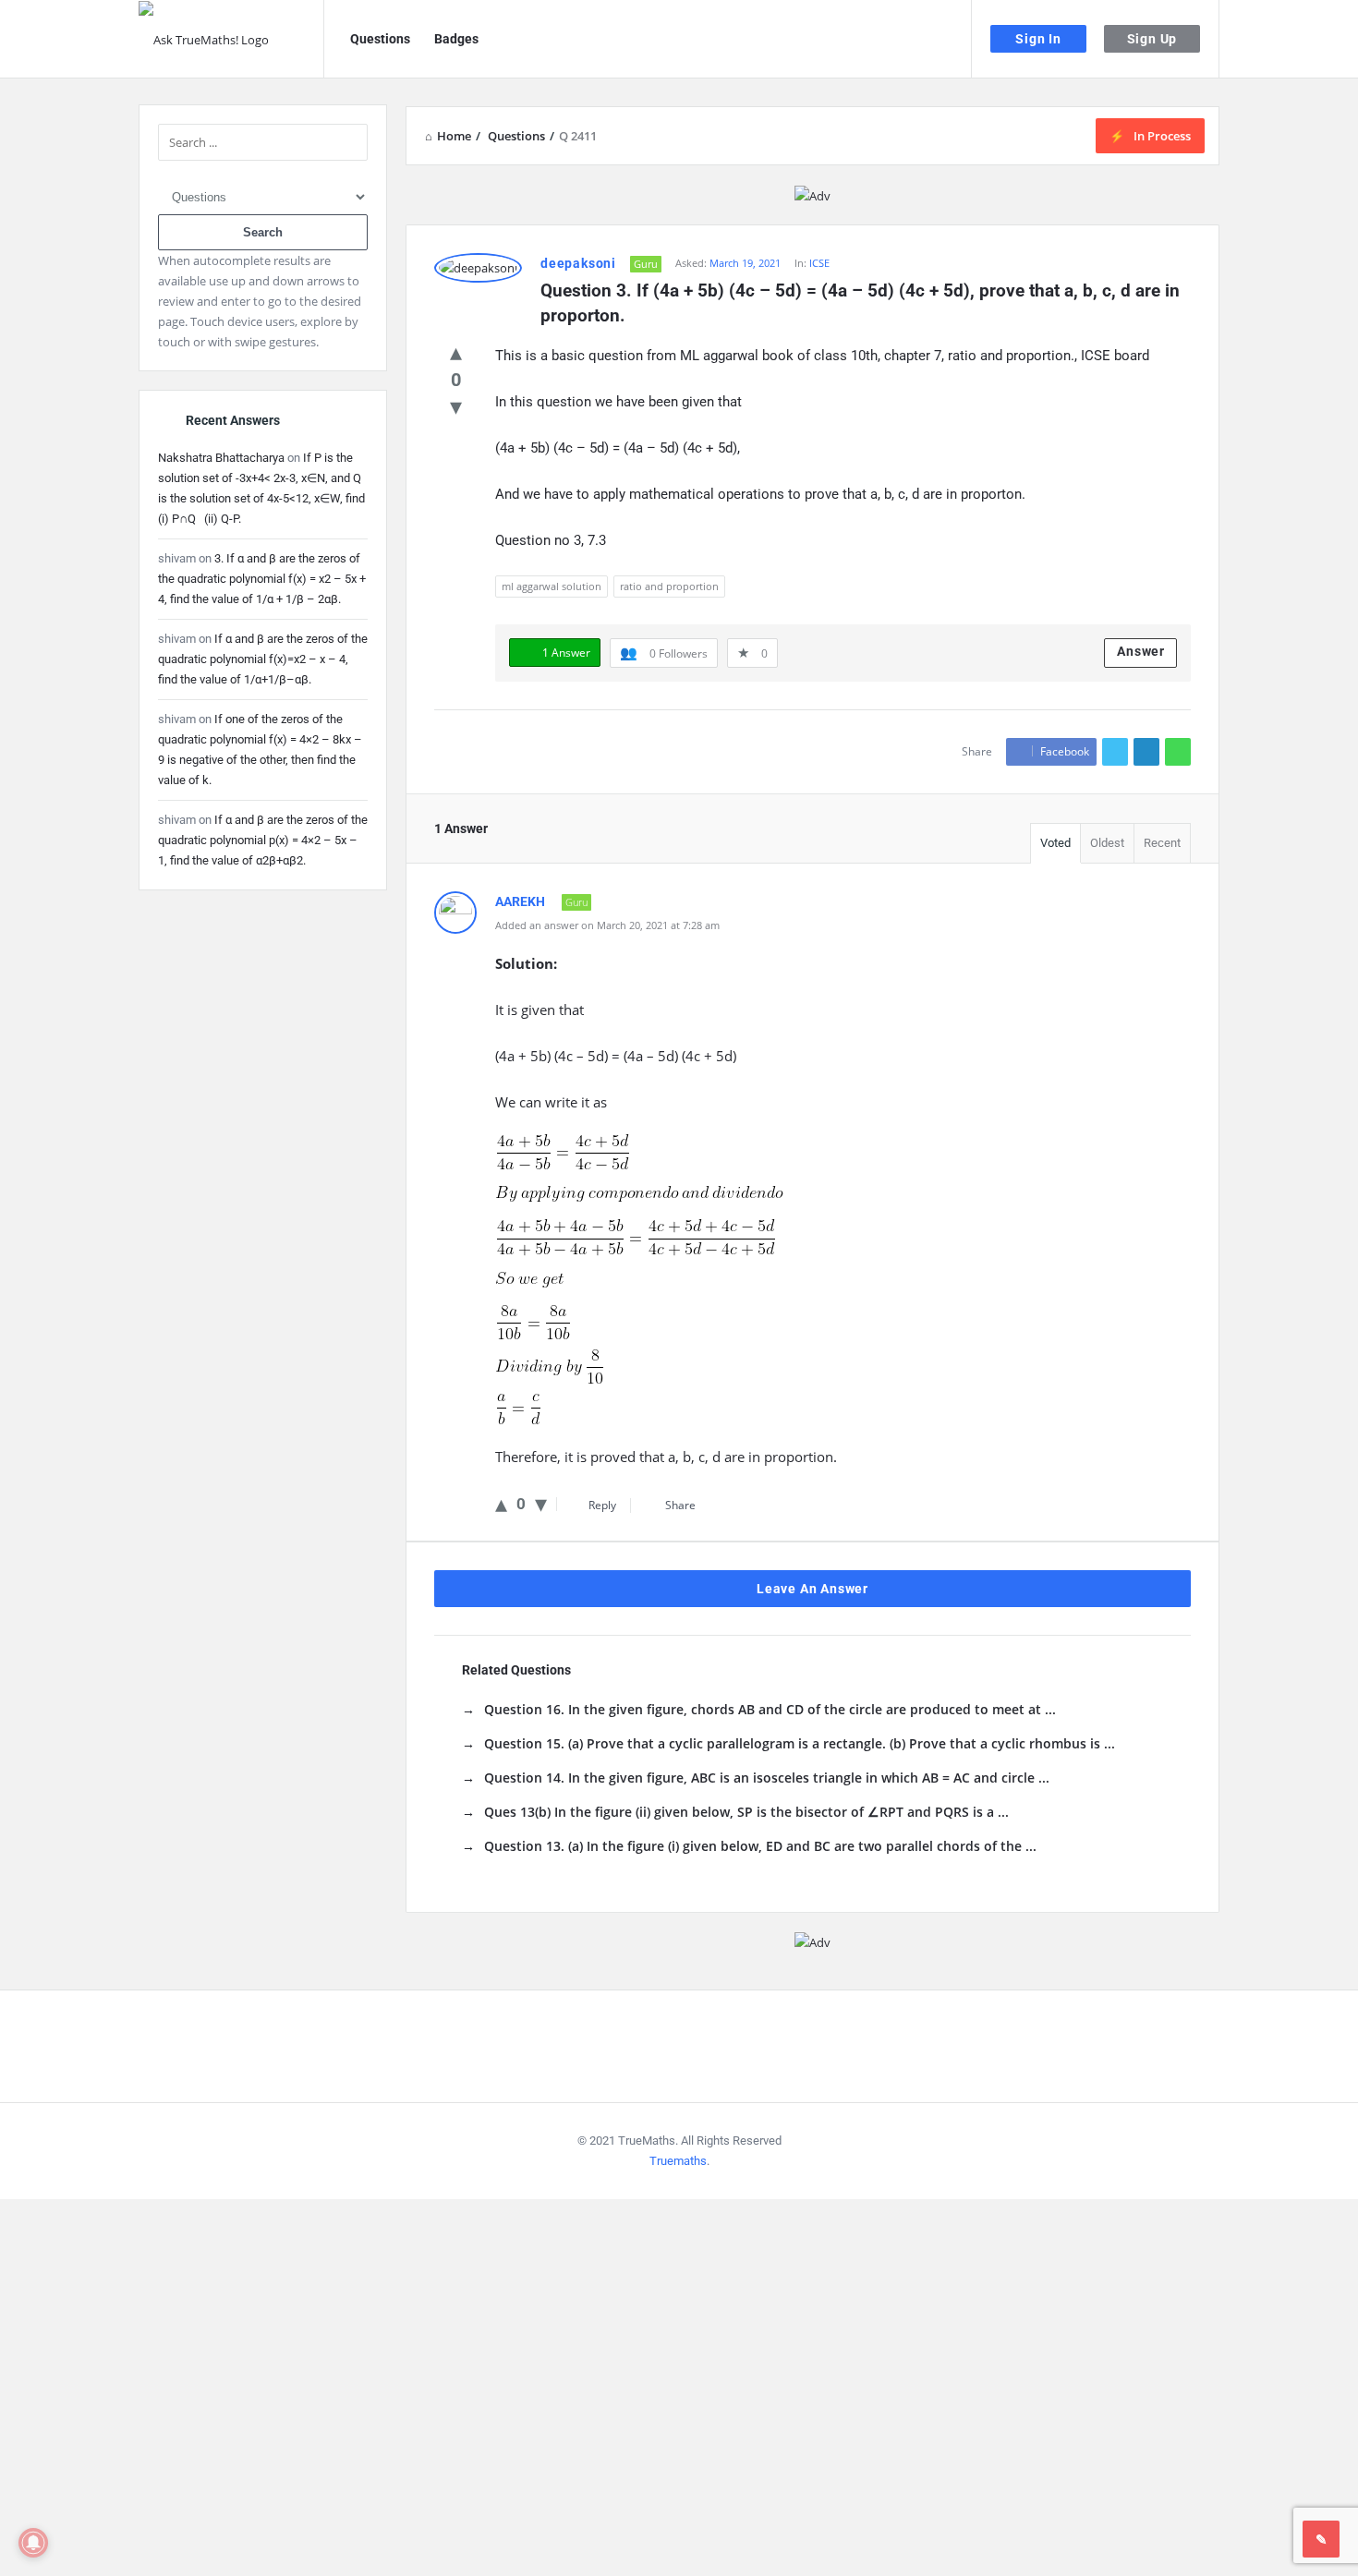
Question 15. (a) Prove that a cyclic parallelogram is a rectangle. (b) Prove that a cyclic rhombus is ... (800, 1743)
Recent (1162, 843)
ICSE (819, 263)
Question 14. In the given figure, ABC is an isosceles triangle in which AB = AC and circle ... (767, 1778)
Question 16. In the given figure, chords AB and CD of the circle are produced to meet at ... (770, 1709)
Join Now (278, 2509)
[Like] (456, 351)
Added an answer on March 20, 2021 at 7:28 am (607, 925)
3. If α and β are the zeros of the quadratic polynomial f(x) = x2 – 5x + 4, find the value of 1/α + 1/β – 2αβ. (262, 579)
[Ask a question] (1321, 2539)
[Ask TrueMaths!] (231, 39)
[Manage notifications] (33, 2543)
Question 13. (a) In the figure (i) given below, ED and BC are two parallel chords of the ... (760, 1846)
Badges (456, 39)
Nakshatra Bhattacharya (221, 458)
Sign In (1038, 39)
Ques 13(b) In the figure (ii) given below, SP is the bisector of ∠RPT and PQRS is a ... (746, 1812)
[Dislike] (456, 405)
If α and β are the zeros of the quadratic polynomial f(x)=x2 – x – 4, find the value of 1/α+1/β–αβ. (263, 659)
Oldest (1107, 843)
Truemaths (678, 2161)
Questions (380, 39)
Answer (1141, 651)
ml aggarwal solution (552, 586)
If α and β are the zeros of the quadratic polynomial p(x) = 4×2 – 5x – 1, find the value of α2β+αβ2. (263, 840)
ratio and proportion (669, 586)
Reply (602, 1505)
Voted (1055, 843)
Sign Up (1152, 39)
